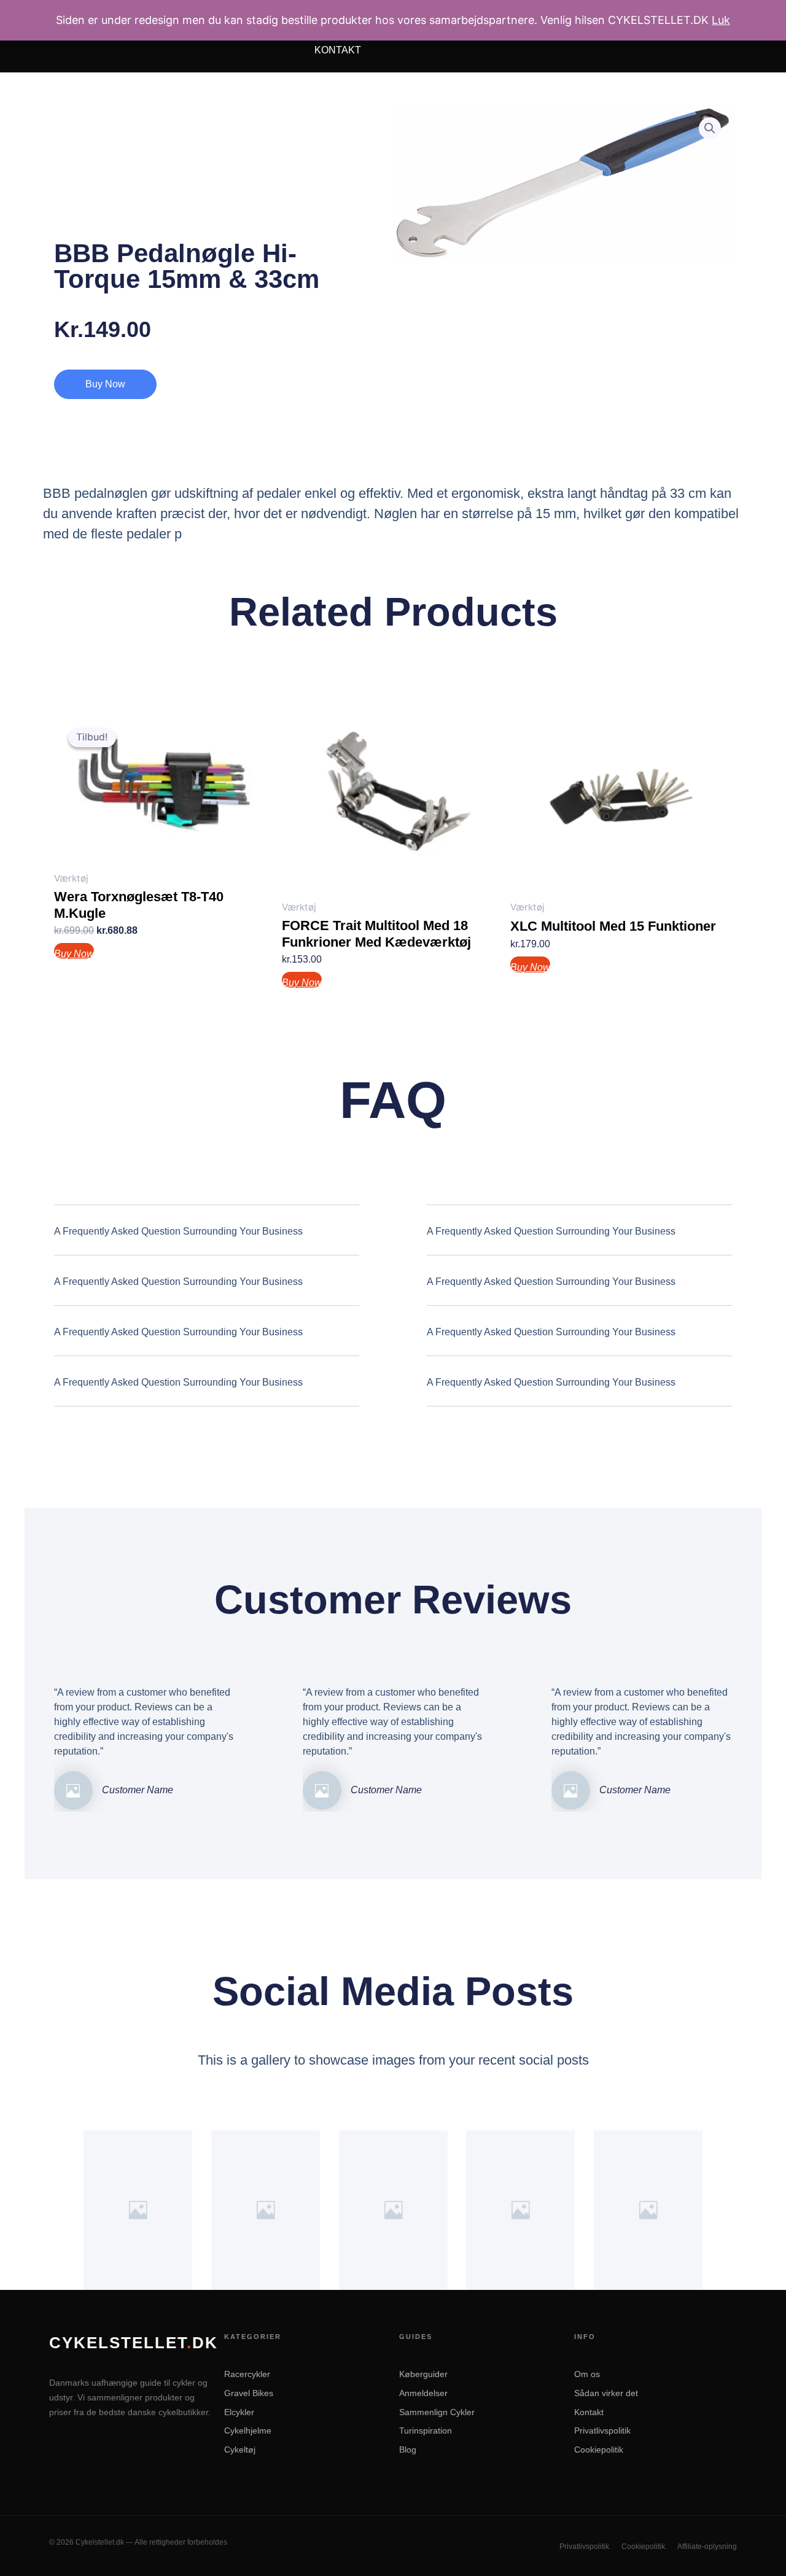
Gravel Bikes (249, 2393)
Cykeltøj (240, 2450)
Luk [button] (721, 20)
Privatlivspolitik (602, 2431)
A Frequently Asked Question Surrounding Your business (178, 1231)
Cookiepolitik (599, 2450)
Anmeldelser (423, 2393)
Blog (408, 2450)
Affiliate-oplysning (707, 2547)
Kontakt (338, 50)
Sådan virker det (606, 2393)
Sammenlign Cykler (437, 2412)
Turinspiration (426, 2431)
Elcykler (239, 2412)
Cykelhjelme (248, 2431)
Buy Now (105, 384)
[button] (710, 128)
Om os (587, 2374)
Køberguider (423, 2374)
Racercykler (247, 2374)
